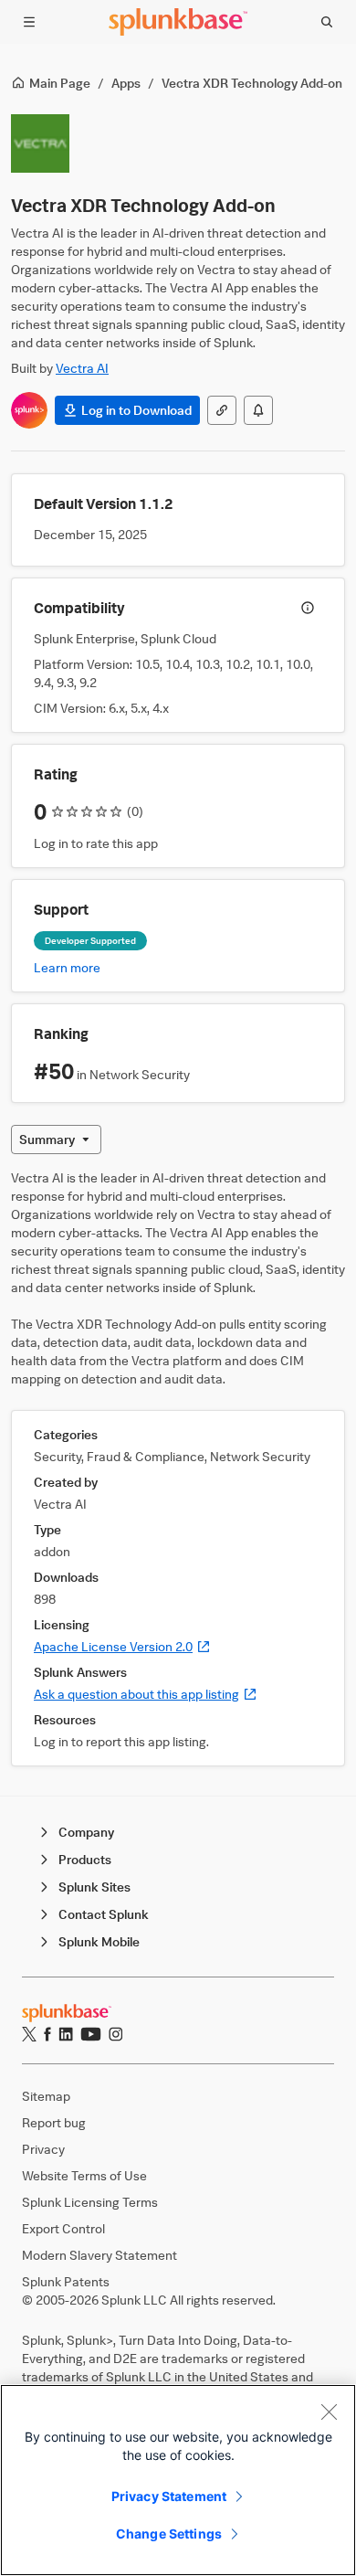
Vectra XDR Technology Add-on (252, 83)
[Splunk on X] (29, 2034)
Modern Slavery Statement (99, 2255)
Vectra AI (82, 368)
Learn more (67, 967)
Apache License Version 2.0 (122, 1646)
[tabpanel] (178, 1468)
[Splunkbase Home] (178, 22)
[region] (178, 2480)
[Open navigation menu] (29, 22)
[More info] (308, 608)
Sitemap (46, 2096)
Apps (126, 83)
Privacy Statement (169, 2496)
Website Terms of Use (84, 2175)
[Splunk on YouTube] (91, 2034)
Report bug (54, 2122)
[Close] (329, 2412)
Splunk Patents (66, 2281)
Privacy (43, 2149)
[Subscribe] (258, 410)
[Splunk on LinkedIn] (66, 2034)
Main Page (60, 83)
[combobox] (56, 1140)
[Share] (222, 410)
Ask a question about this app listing (146, 1694)
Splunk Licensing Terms (90, 2202)
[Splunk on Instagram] (115, 2034)
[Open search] (327, 22)
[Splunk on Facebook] (47, 2034)
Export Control (63, 2228)
